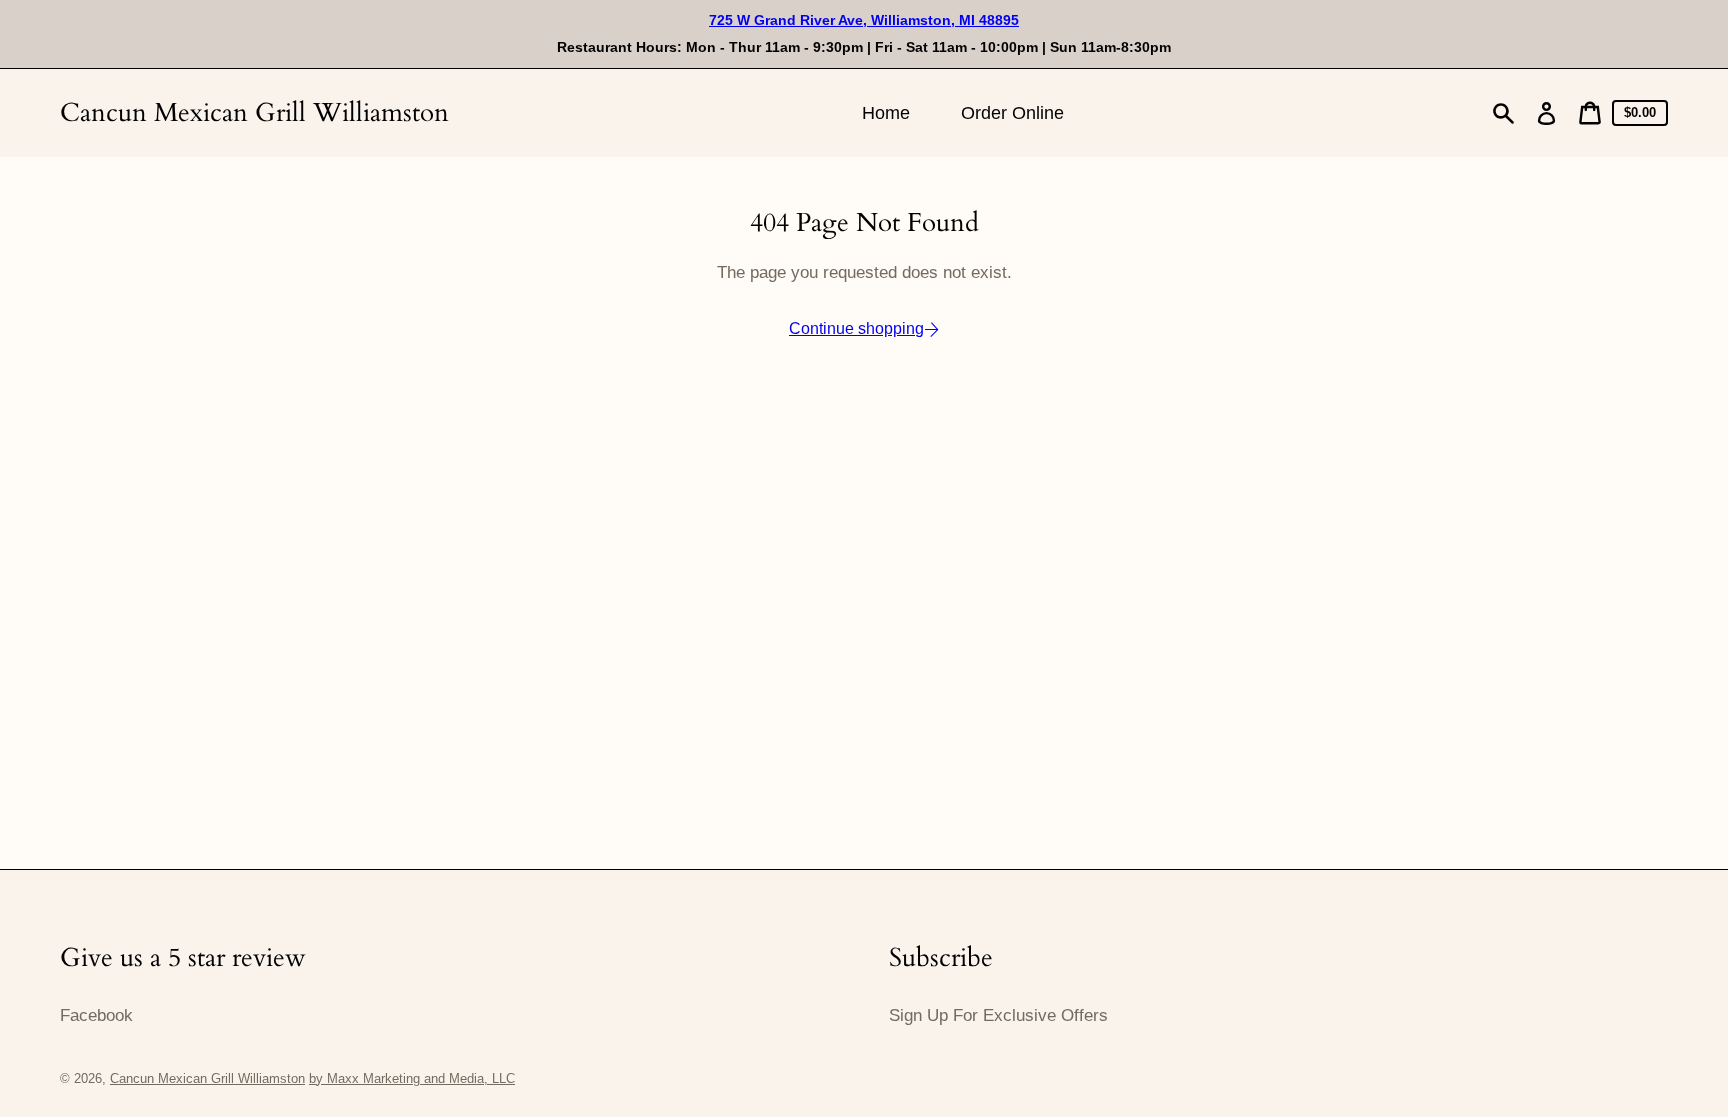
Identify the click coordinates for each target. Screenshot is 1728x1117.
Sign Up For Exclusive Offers (998, 1015)
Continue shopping (856, 328)
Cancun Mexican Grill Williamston (254, 112)
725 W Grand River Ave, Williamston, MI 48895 (864, 20)
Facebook (96, 1015)
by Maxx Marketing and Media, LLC (412, 1078)
